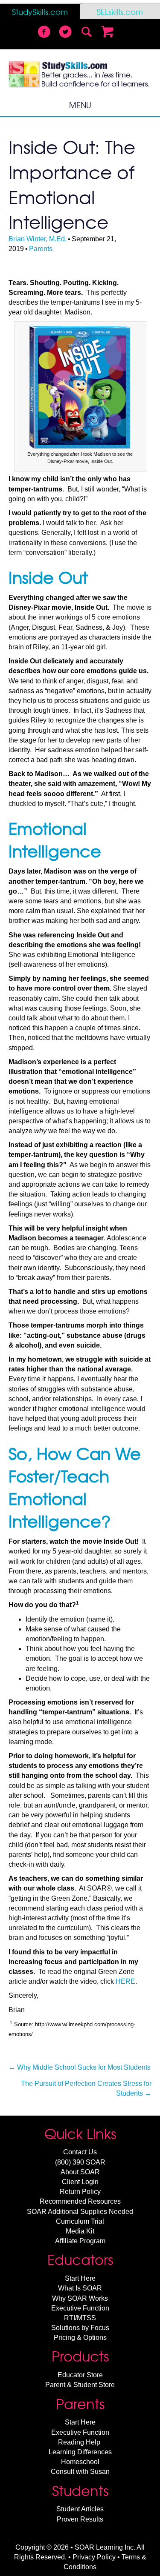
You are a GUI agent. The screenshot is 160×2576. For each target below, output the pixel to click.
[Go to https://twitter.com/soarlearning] (65, 33)
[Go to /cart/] (108, 33)
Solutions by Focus (80, 2328)
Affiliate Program (80, 2241)
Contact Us (80, 2152)
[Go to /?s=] (87, 33)
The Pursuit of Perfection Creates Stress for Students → (86, 2088)
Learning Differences (80, 2452)
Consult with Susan (80, 2472)
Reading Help (79, 2442)
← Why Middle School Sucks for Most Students (80, 2067)
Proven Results (80, 2519)
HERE (125, 1981)
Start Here (80, 2278)
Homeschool (80, 2462)
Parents (41, 249)
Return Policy (80, 2192)
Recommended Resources (80, 2201)
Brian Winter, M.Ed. (38, 239)
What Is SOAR (80, 2288)
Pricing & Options (80, 2338)
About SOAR (80, 2172)
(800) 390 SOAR (80, 2162)
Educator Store (80, 2375)
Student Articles (80, 2509)
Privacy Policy (94, 2557)
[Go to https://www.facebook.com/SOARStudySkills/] (44, 33)
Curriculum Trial (80, 2221)
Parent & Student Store (80, 2385)
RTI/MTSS (80, 2318)
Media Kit (80, 2231)
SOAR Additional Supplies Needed (80, 2212)
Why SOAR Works (80, 2298)
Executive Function (80, 2308)
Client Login (80, 2182)
